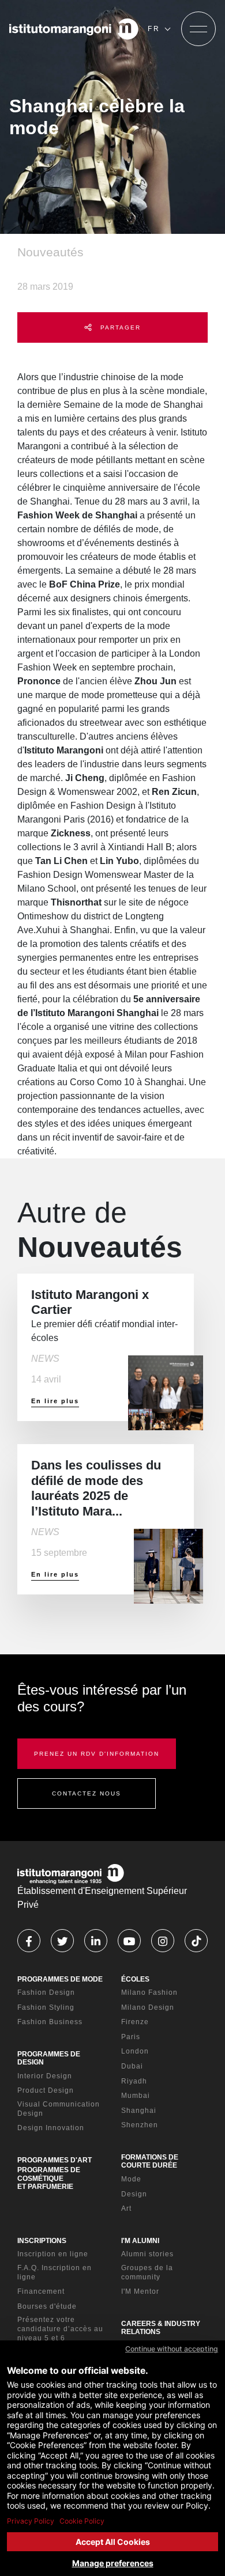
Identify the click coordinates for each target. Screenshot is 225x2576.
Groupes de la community (147, 2272)
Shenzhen (140, 2125)
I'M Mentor (140, 2291)
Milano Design (148, 2007)
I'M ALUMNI (140, 2241)
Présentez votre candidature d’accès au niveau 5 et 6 (60, 2329)
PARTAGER (119, 327)
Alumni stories (147, 2254)
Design (134, 2194)
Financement (41, 2291)
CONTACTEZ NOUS (87, 1793)
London (135, 2051)
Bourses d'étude (47, 2306)
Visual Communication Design (59, 2109)
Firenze (135, 2022)
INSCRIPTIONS (42, 2241)
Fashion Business (50, 2022)
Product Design (46, 2090)
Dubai (132, 2066)
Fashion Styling (46, 2007)
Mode (131, 2179)
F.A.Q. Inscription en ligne (55, 2272)
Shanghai (139, 2111)
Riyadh (134, 2081)
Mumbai (136, 2096)
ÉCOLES (135, 1979)
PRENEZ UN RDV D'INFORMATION (97, 1754)
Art (126, 2208)
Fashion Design (46, 1992)
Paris (131, 2037)
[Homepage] (74, 29)
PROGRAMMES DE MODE (60, 1979)
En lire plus (55, 1401)
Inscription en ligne (53, 2254)
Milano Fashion (149, 1992)
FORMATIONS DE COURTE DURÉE (150, 2161)
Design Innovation (51, 2128)
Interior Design (45, 2076)
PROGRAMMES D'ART (55, 2160)
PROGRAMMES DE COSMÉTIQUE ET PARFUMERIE (49, 2178)
